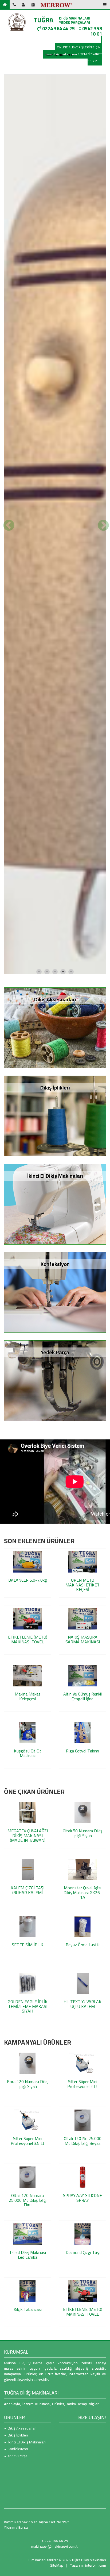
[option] (55, 719)
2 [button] (47, 1360)
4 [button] (63, 1360)
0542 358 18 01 (92, 31)
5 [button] (71, 1360)
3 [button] (55, 1360)
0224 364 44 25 (58, 28)
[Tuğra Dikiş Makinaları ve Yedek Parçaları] (17, 22)
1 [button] (39, 1360)
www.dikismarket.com (61, 54)
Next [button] (102, 719)
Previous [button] (8, 719)
